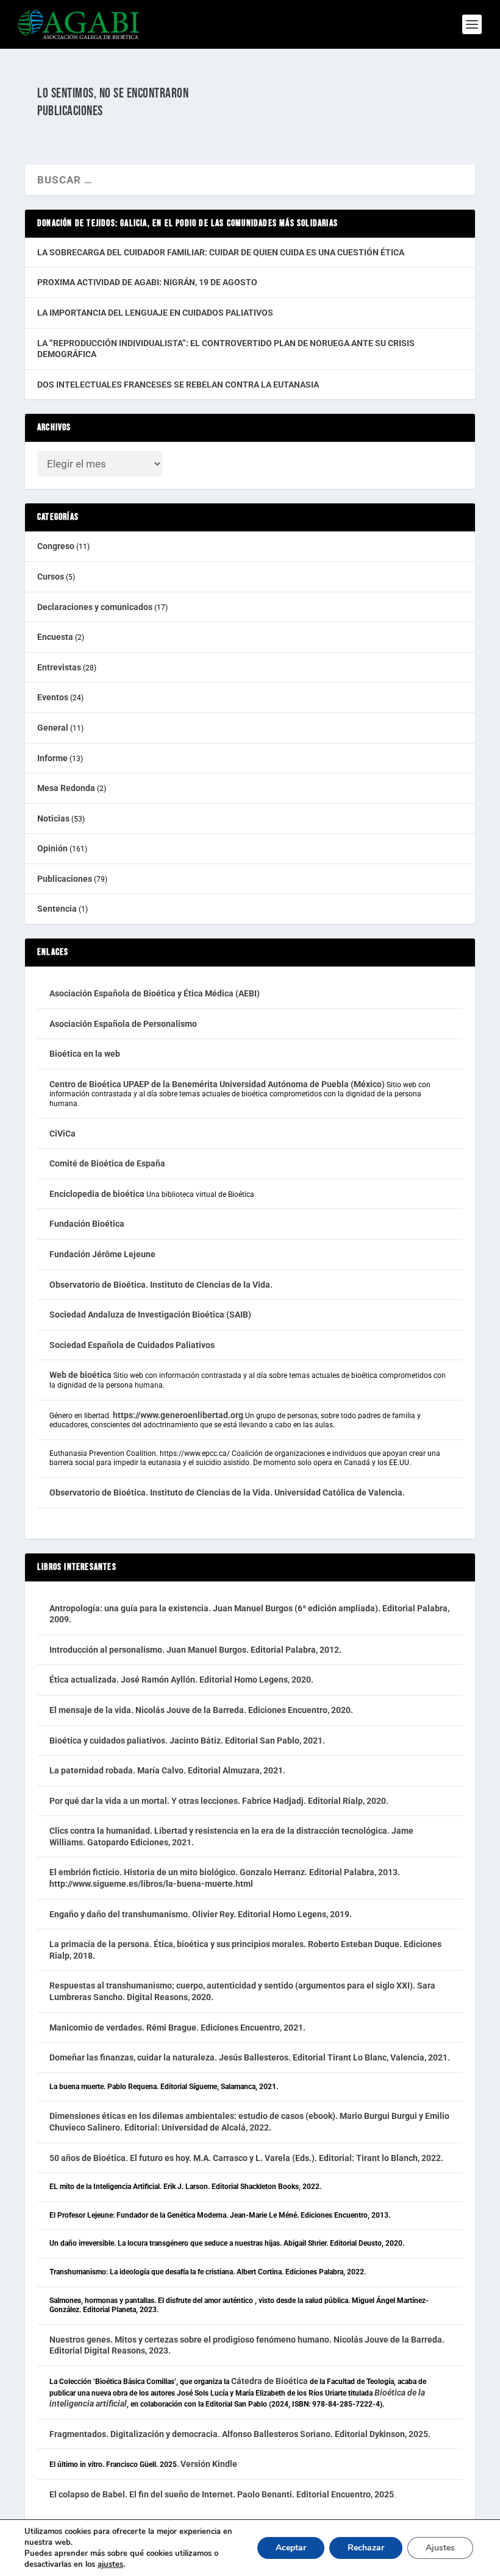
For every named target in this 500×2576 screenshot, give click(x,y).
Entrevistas (59, 667)
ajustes (110, 2564)
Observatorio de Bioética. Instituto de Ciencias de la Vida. (161, 1285)
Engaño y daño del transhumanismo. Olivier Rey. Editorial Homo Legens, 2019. (201, 1914)
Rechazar (366, 2548)
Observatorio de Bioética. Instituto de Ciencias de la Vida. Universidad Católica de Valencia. (227, 1492)
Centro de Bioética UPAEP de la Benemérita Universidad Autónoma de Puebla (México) (217, 1084)
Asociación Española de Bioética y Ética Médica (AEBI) (155, 993)
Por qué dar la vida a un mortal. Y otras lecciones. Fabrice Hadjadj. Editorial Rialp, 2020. (220, 1801)
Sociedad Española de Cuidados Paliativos (132, 1345)
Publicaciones (65, 879)
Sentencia (57, 909)
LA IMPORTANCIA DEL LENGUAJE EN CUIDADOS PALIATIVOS (155, 313)
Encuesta (55, 637)
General (53, 728)
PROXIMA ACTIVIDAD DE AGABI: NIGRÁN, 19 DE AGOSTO (147, 282)
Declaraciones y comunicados (95, 607)
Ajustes (440, 2548)
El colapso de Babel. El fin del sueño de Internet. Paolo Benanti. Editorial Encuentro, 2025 (222, 2494)
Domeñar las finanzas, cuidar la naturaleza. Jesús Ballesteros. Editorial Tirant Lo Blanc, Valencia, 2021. (250, 2057)
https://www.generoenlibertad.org (178, 1415)
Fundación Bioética (87, 1224)
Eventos (53, 697)
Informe (52, 758)
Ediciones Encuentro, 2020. (301, 1710)
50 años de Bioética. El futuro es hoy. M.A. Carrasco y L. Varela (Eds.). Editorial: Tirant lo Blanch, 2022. (246, 2158)
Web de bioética (80, 1375)
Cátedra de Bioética (270, 2381)
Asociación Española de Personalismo (123, 1024)
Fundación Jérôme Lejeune (102, 1254)
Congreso (56, 546)
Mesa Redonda (66, 788)
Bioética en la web (85, 1054)
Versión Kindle (209, 2464)
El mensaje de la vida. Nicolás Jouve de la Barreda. (149, 1710)
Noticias (53, 818)
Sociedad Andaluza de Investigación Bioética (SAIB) (150, 1315)
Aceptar (291, 2548)
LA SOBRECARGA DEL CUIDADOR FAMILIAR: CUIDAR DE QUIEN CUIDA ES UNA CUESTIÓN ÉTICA (221, 252)
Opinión (52, 848)
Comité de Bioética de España (107, 1163)
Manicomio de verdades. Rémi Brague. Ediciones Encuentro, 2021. (177, 2028)
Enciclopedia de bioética (97, 1194)
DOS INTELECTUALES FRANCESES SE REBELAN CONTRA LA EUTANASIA (178, 385)
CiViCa (62, 1134)
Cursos (51, 577)
